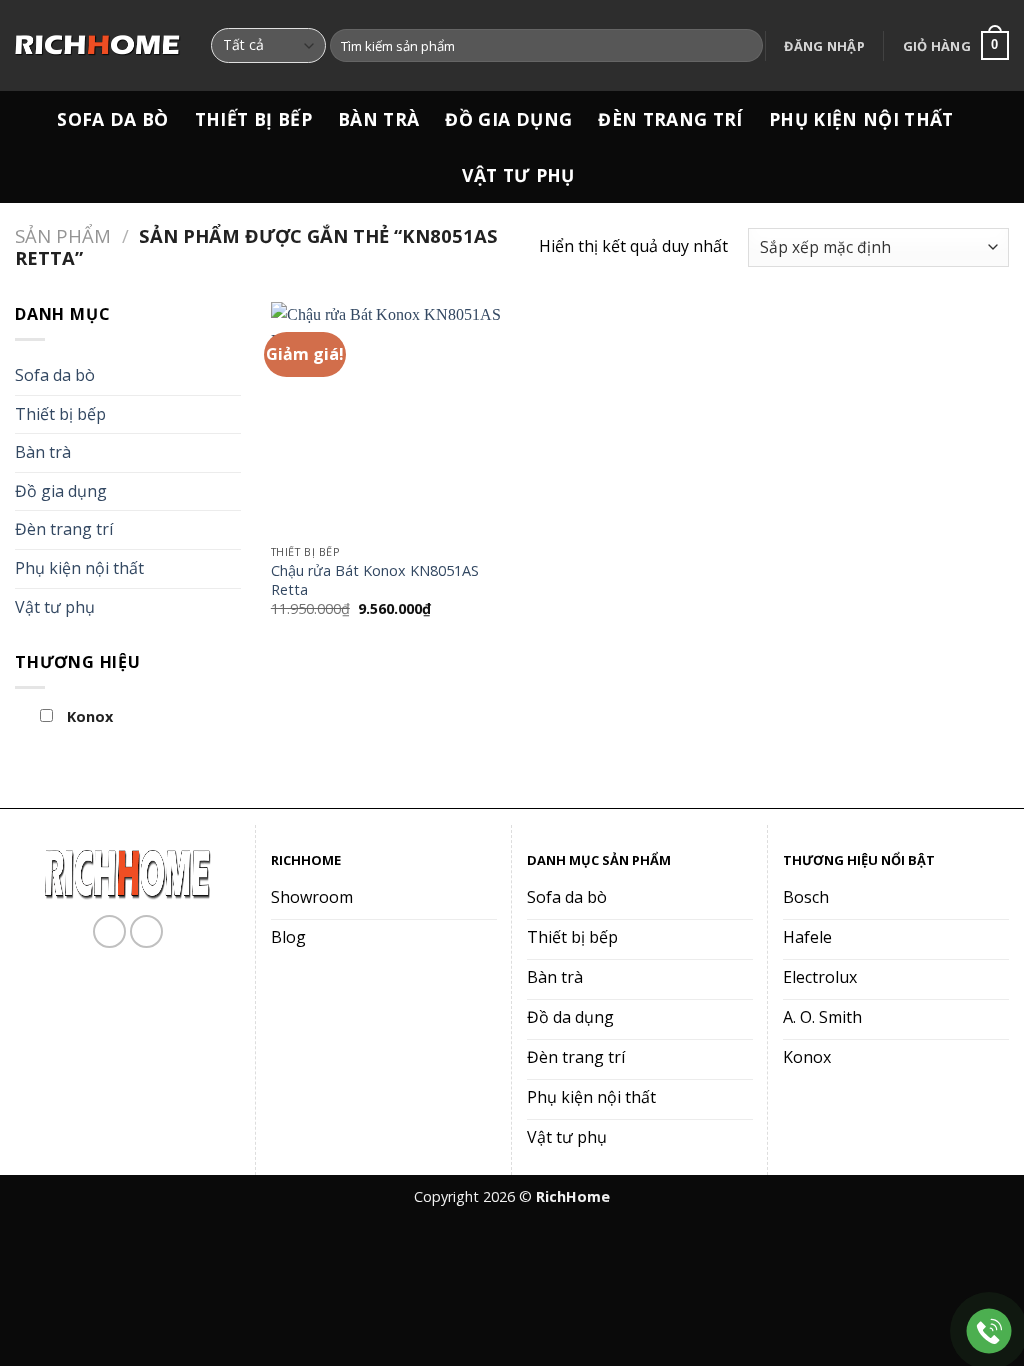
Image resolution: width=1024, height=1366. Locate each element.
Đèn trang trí (670, 119)
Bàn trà (378, 119)
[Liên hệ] (989, 1331)
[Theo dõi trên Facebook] (109, 931)
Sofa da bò (113, 119)
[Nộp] (744, 46)
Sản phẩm (63, 235)
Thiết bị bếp (253, 119)
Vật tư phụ (518, 175)
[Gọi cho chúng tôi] (146, 931)
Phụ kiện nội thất (861, 119)
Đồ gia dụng (508, 119)
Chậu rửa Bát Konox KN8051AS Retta (375, 580)
